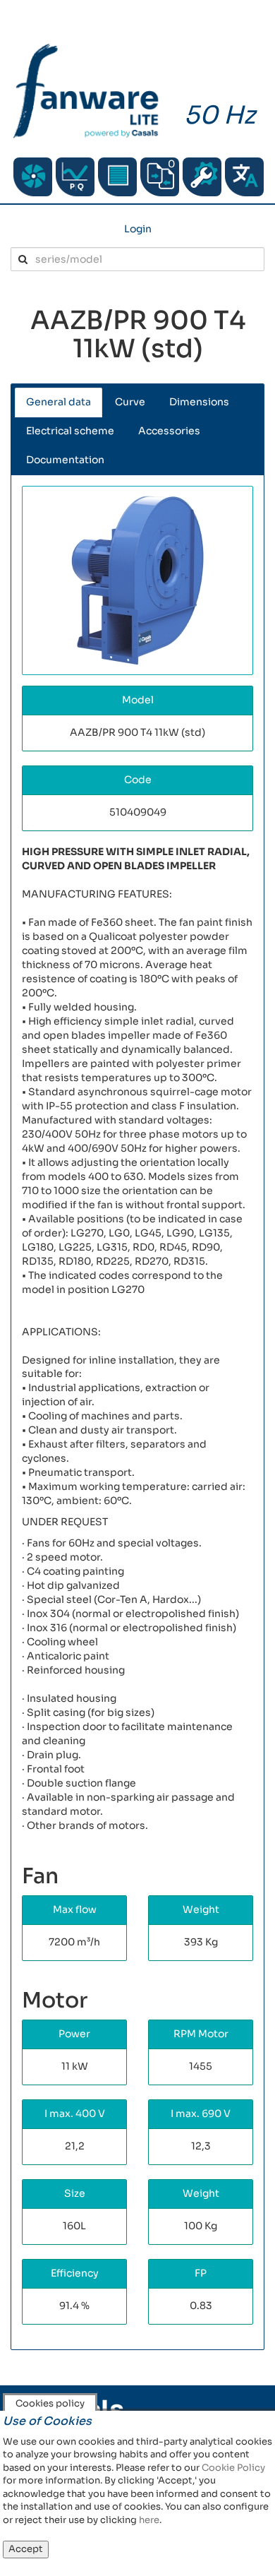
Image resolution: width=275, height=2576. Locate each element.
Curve (130, 402)
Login (138, 229)
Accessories (169, 431)
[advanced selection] (75, 177)
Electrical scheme (70, 431)
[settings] (202, 177)
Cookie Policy (233, 2468)
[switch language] (244, 177)
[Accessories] (117, 177)
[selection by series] (33, 177)
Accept (26, 2549)
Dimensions (199, 402)
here (149, 2520)
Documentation (65, 460)
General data (59, 402)
